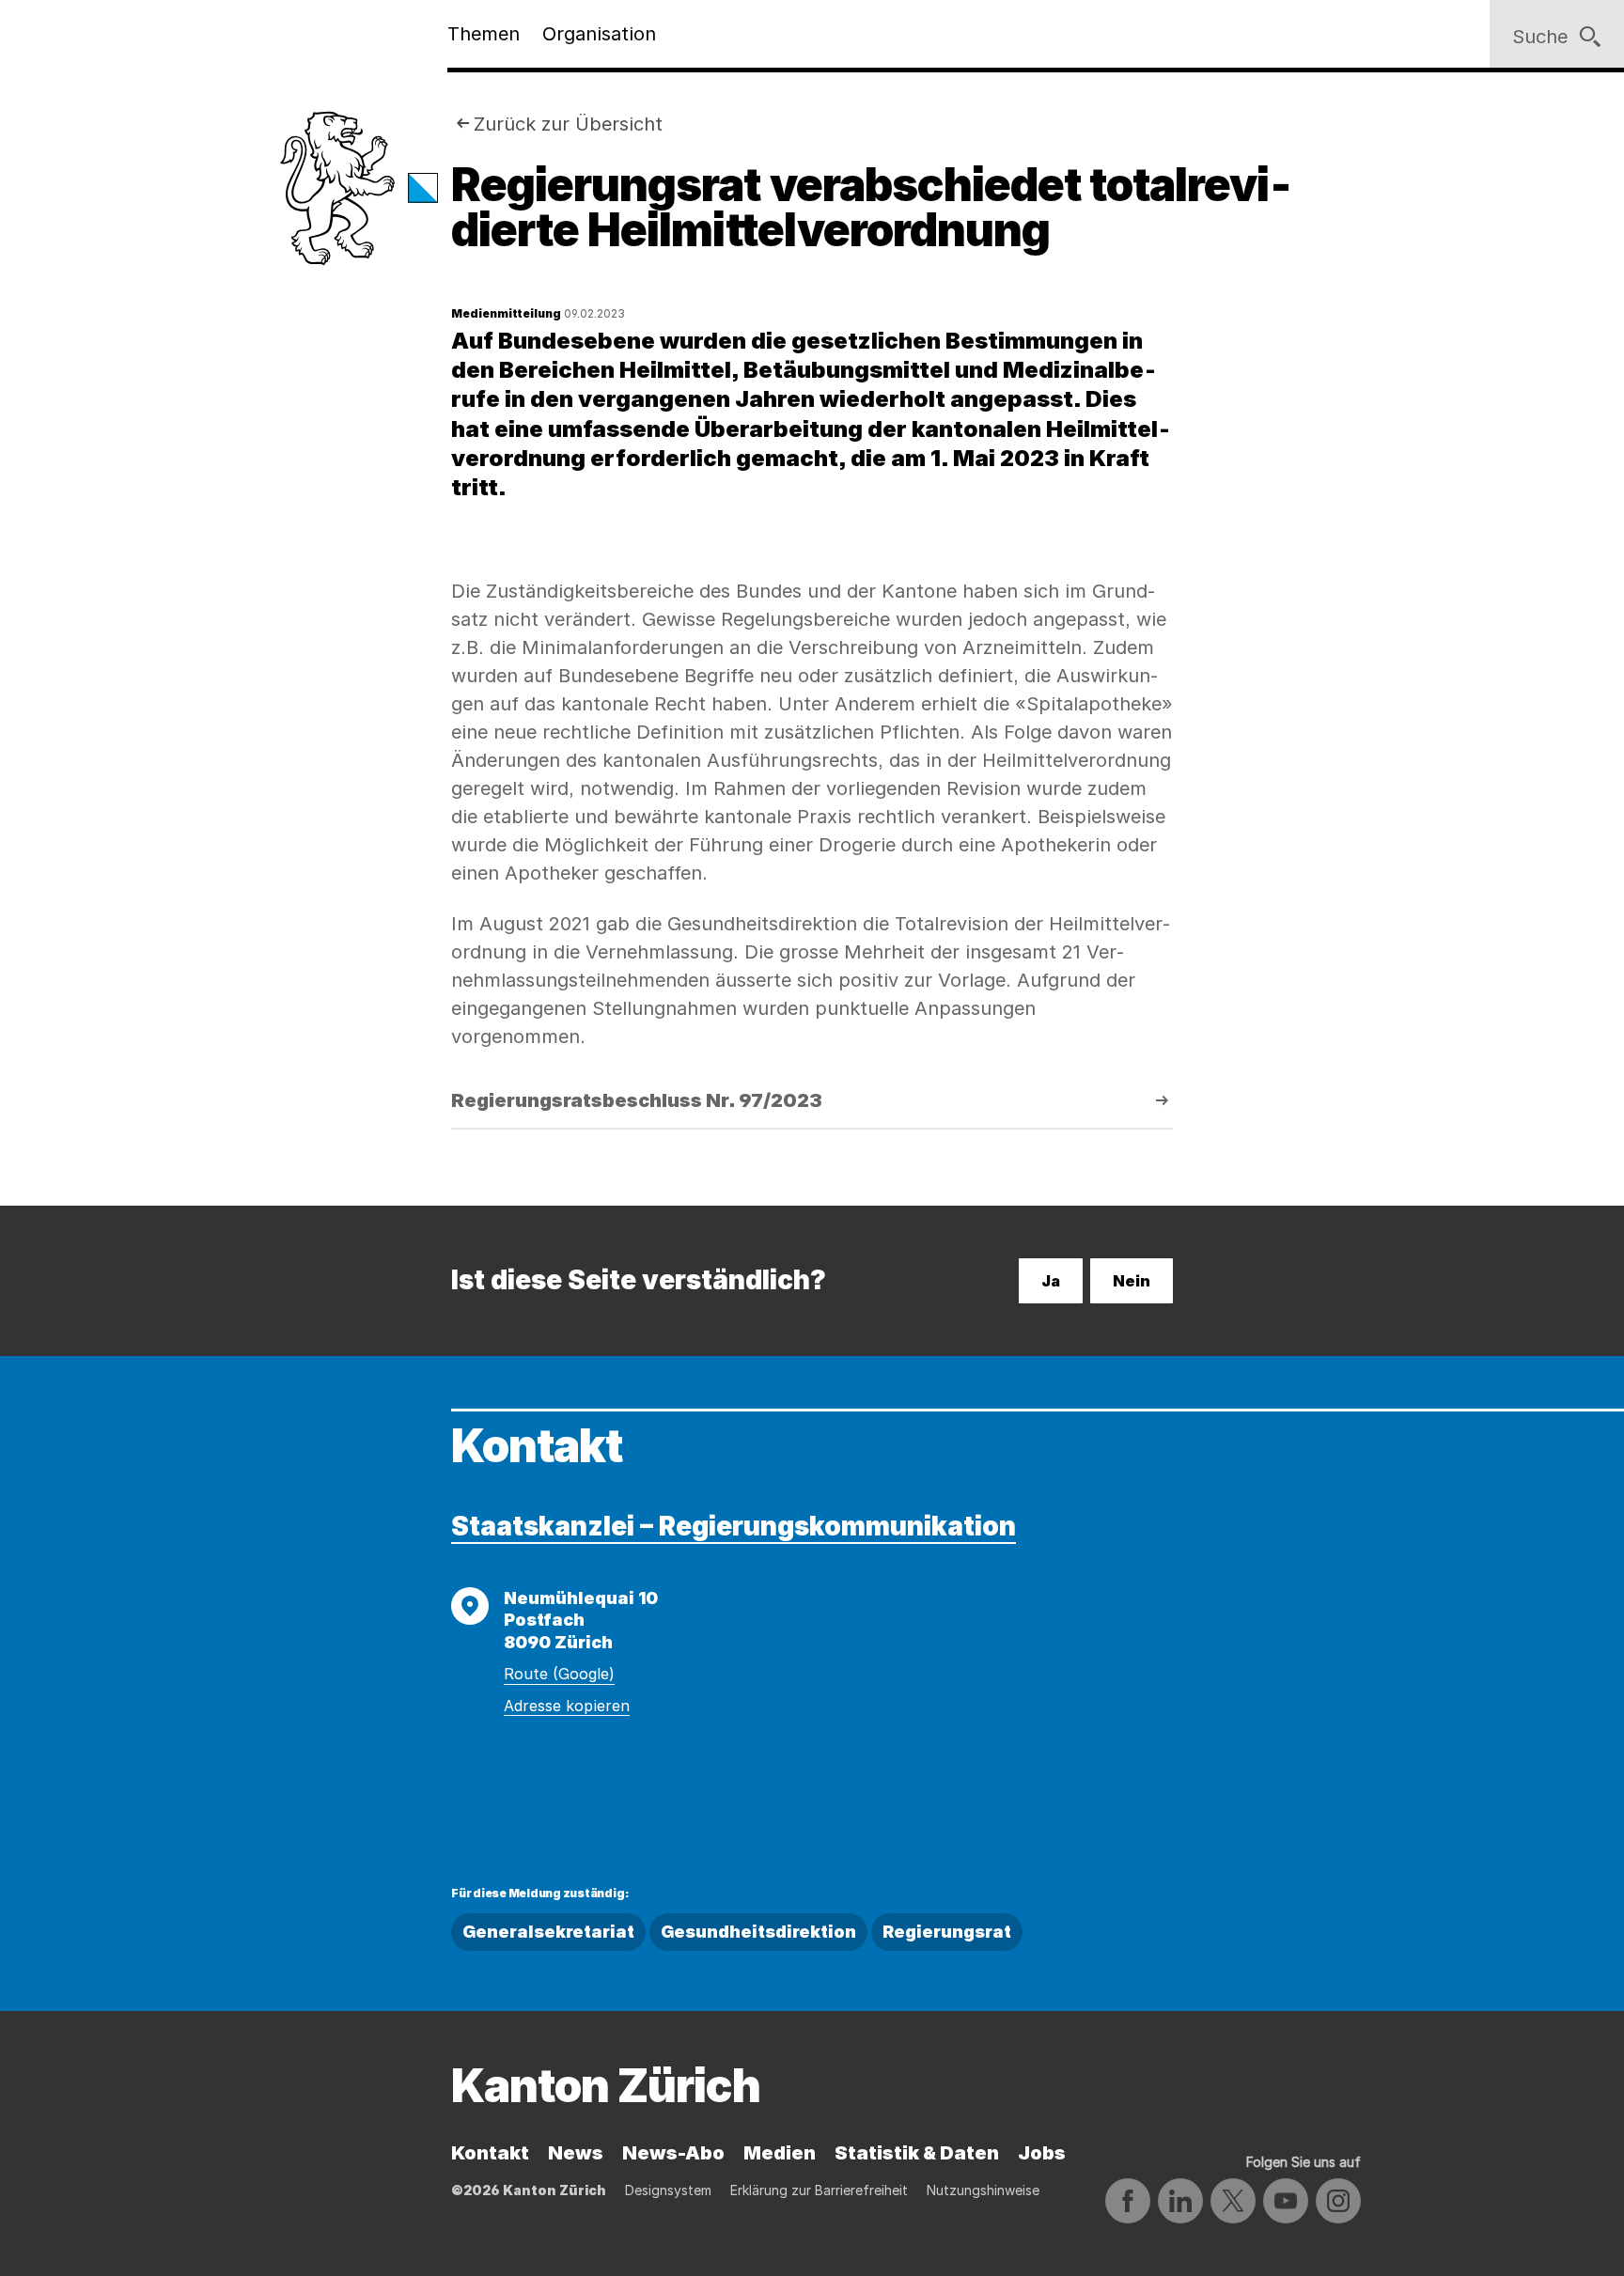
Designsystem (668, 2190)
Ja (1051, 1281)
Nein (1132, 1281)
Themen (484, 34)
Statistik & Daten (917, 2153)
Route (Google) (559, 1674)
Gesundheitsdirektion (758, 1932)
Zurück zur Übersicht (568, 124)
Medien (780, 2153)
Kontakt (490, 2153)
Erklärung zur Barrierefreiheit (819, 2190)
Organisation (599, 34)
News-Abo (673, 2153)
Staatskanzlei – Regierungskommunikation (734, 1526)
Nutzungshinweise (983, 2190)
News (576, 2153)
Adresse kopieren (567, 1706)
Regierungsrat (947, 1932)
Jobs (1042, 2153)
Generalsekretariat (548, 1932)
